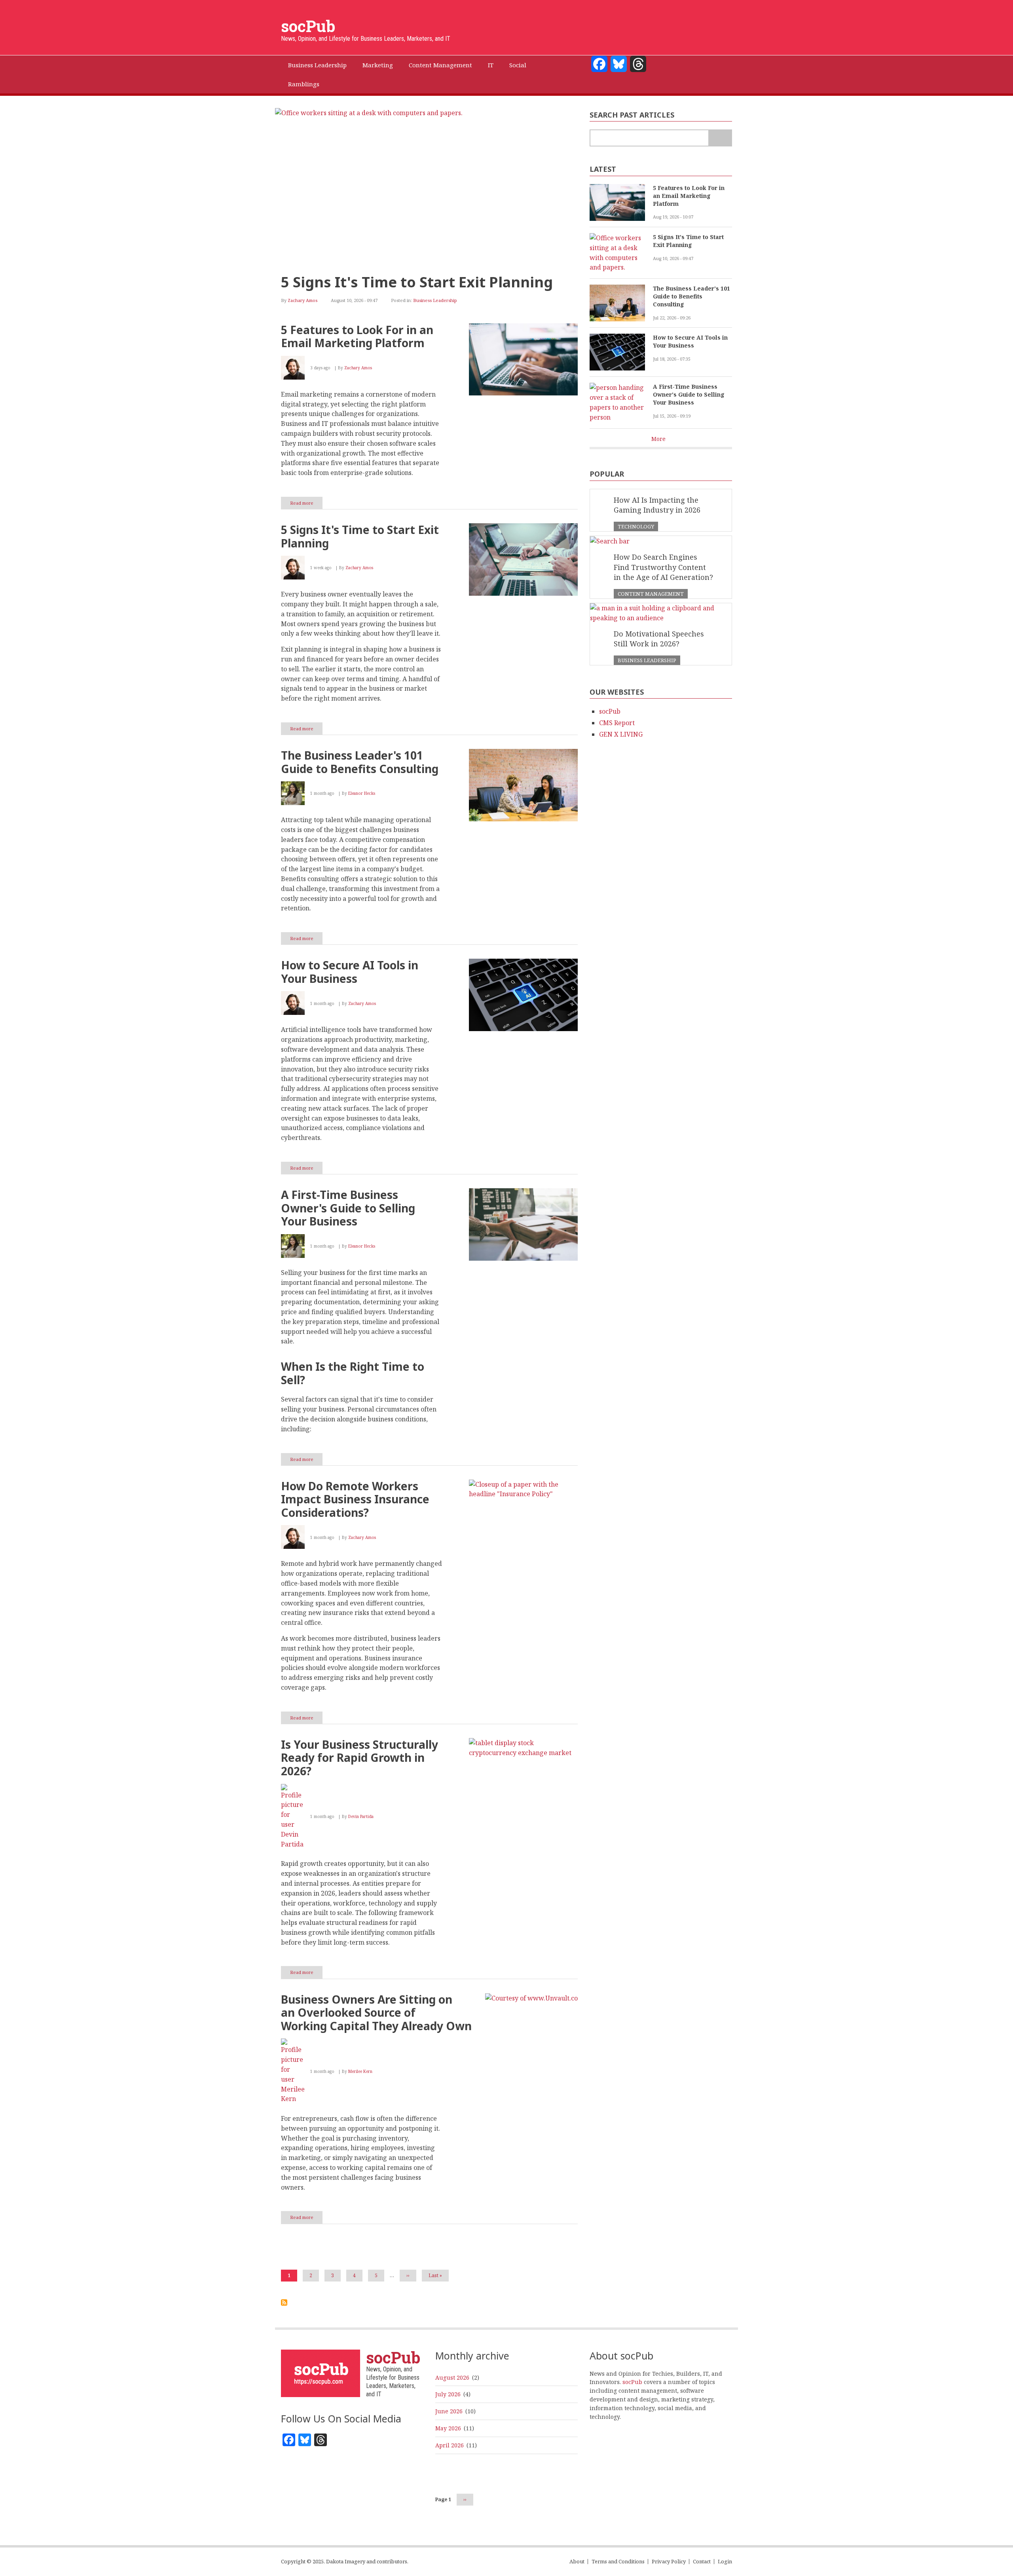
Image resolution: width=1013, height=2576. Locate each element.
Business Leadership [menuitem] (317, 65)
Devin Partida (361, 1816)
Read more (306, 504)
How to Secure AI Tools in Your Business (690, 341)
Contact (702, 2562)
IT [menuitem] (491, 65)
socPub (308, 26)
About (577, 2562)
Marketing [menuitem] (378, 65)
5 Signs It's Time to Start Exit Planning (417, 282)
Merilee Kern (360, 2071)
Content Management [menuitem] (440, 65)
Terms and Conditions (618, 2562)
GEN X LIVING (621, 734)
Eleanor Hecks (362, 793)
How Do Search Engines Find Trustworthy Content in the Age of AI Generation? (663, 567)
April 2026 (450, 2445)
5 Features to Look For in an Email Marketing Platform (689, 196)
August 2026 (452, 2377)
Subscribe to (284, 2302)
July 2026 (448, 2394)
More (658, 439)
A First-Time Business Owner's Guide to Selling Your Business (689, 394)
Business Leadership (435, 300)
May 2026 (448, 2428)
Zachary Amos (303, 300)
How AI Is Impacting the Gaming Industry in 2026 (657, 505)
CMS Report (617, 723)
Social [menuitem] (518, 65)
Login (725, 2562)
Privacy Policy (669, 2562)
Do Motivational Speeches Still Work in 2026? (659, 639)
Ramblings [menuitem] (304, 84)
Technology (636, 526)
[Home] (321, 2372)
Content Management (651, 594)
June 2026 (449, 2411)
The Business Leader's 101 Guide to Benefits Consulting (691, 296)
